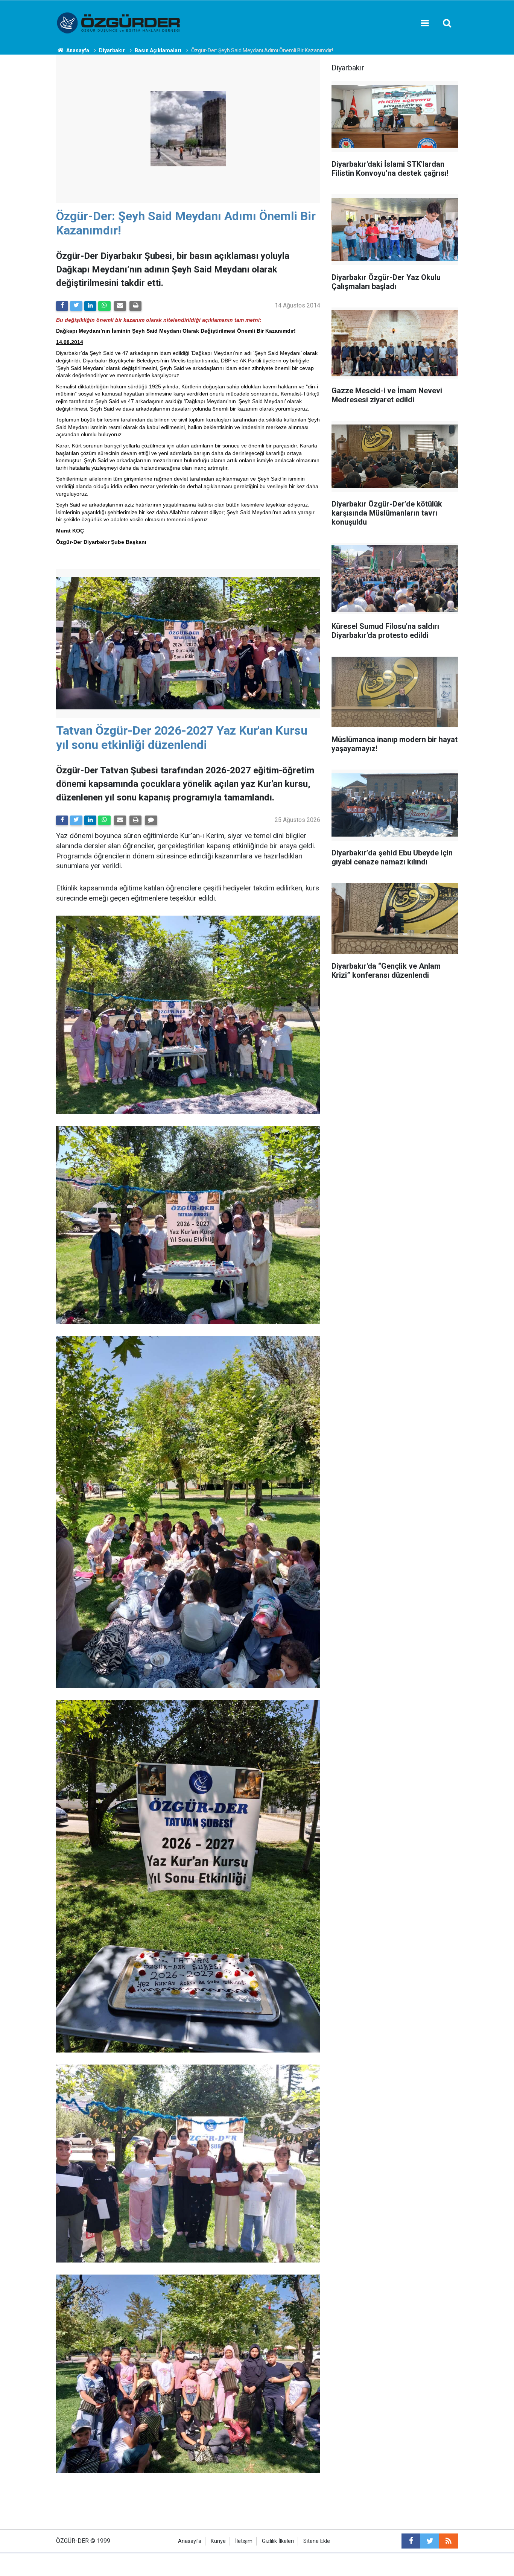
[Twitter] (76, 306)
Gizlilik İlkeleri (278, 2541)
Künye (218, 2541)
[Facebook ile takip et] (411, 2541)
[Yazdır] (135, 306)
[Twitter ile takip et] (430, 2541)
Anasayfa (190, 2541)
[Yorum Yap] (151, 820)
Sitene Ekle (317, 2541)
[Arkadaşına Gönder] (120, 306)
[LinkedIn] (90, 306)
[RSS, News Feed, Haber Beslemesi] (449, 2541)
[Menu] (425, 23)
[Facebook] (62, 306)
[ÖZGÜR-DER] (119, 22)
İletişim (244, 2541)
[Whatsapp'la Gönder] (104, 306)
